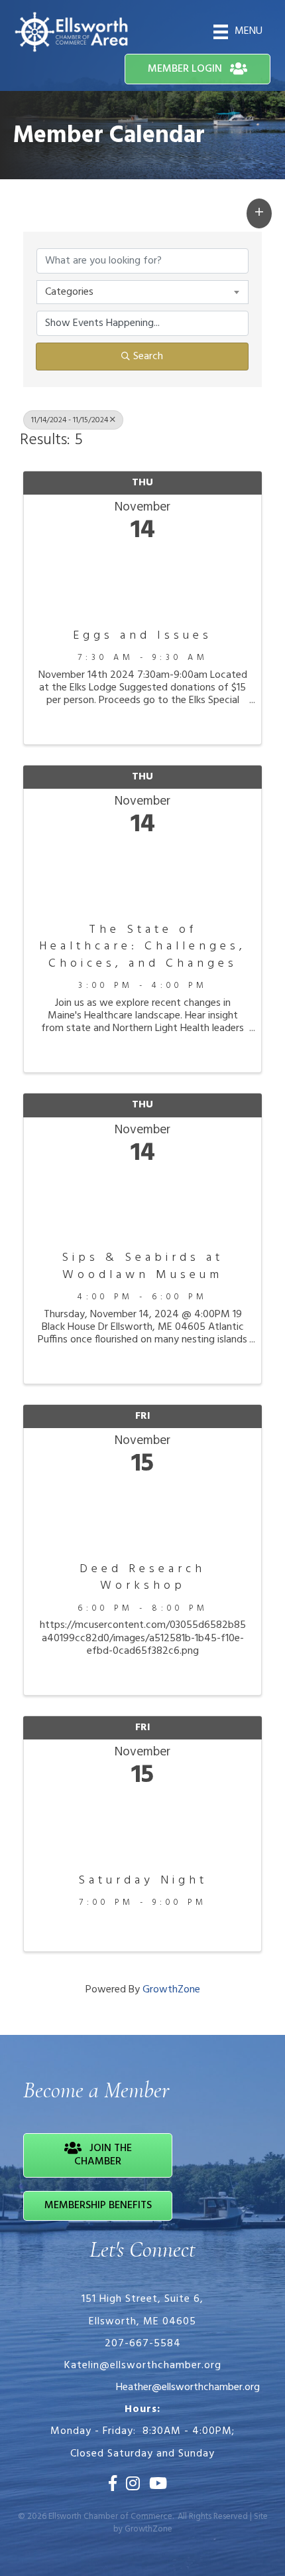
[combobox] (142, 292)
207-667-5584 (143, 2344)
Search (148, 357)
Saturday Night (143, 1881)
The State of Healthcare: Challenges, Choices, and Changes (142, 947)
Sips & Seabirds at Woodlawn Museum (142, 1266)
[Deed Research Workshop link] (142, 1516)
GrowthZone (171, 1990)
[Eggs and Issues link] (142, 583)
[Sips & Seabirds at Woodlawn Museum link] (142, 1205)
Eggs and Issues (142, 636)
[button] (259, 213)
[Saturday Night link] (142, 1827)
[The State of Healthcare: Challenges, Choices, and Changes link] (142, 877)
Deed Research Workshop (142, 1577)
